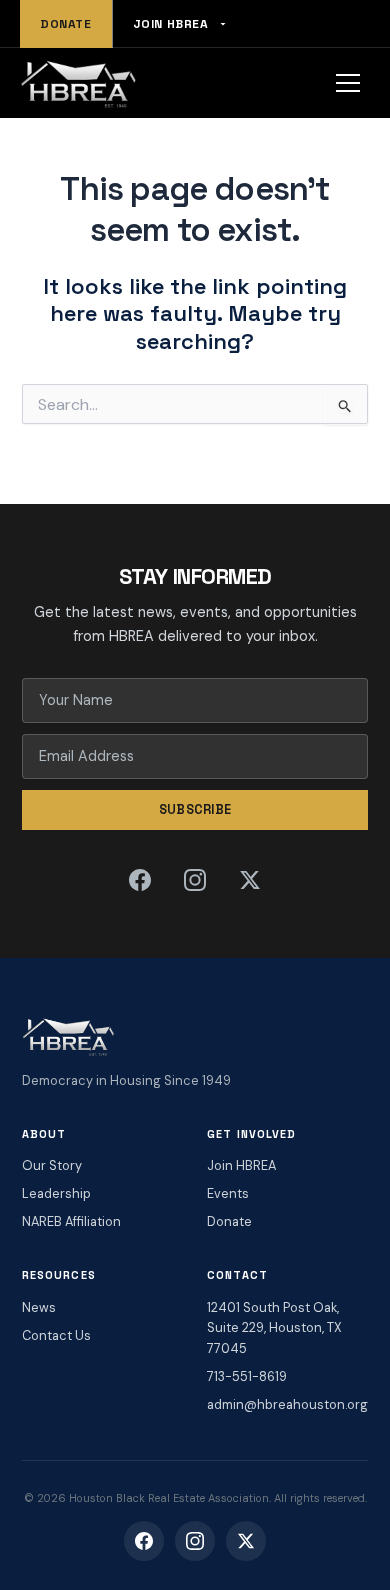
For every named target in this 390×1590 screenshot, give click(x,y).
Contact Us (56, 1335)
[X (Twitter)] (250, 880)
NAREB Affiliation (71, 1221)
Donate (66, 24)
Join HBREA (171, 24)
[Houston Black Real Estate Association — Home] (78, 83)
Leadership (56, 1193)
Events (228, 1193)
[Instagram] (195, 880)
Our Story (52, 1165)
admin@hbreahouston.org (287, 1404)
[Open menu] (348, 83)
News (39, 1307)
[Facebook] (140, 880)
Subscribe (195, 809)
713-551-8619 (247, 1376)
